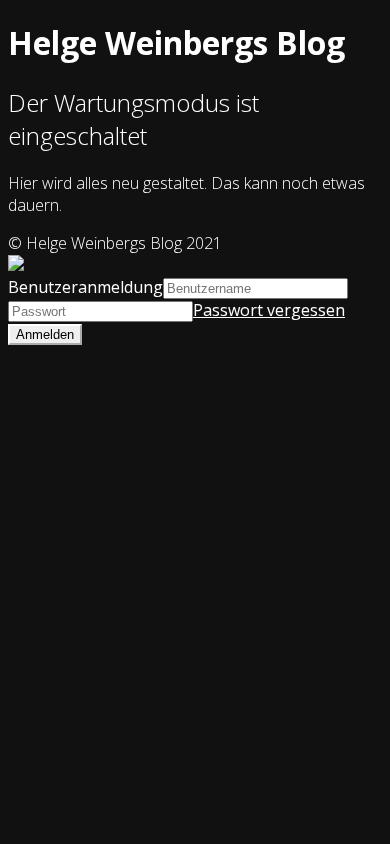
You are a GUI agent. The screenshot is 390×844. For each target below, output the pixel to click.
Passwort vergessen (269, 310)
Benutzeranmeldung (85, 287)
